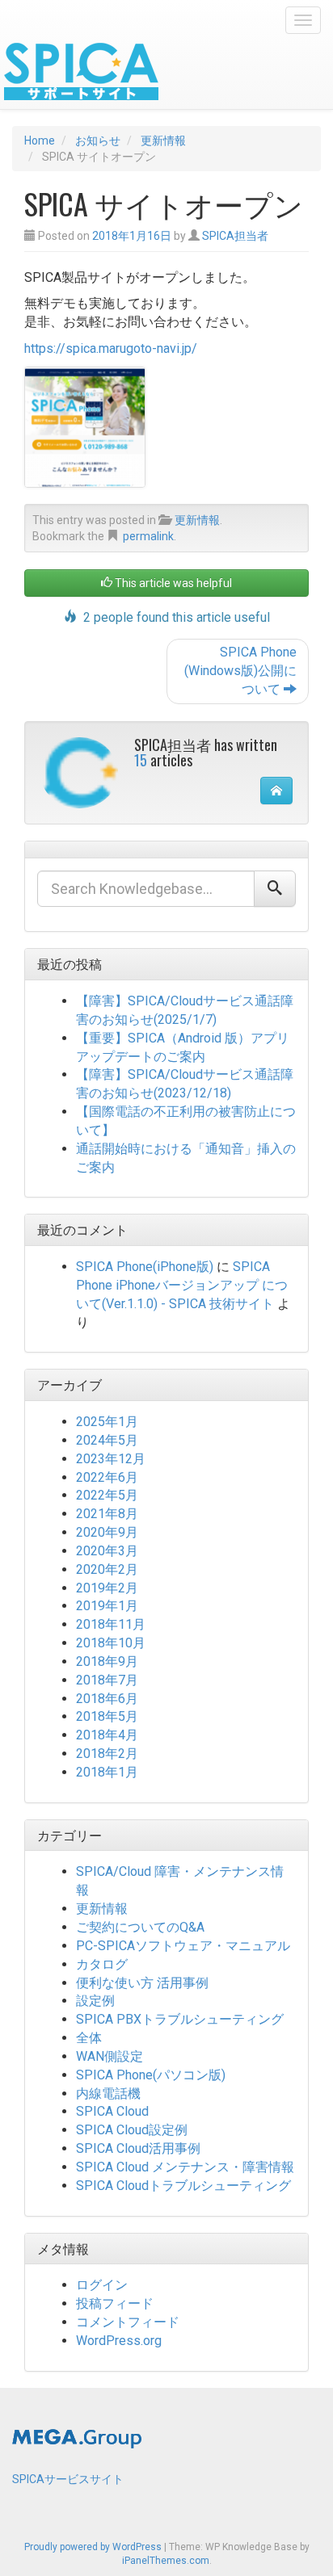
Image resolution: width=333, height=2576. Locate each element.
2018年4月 (107, 1735)
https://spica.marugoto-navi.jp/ (111, 348)
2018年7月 (107, 1680)
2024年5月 (107, 1440)
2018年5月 (107, 1716)
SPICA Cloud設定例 (132, 2130)
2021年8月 (107, 1514)
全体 (89, 2038)
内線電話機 (108, 2094)
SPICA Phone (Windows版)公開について (240, 671)
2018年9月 (107, 1661)
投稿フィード (115, 2303)
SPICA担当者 (235, 236)
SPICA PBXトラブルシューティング (180, 2019)
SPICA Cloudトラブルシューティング (183, 2186)
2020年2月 (107, 1569)
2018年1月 (107, 1772)
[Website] (276, 791)
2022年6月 (107, 1477)
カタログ (102, 1964)
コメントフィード (128, 2322)
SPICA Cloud (112, 2111)
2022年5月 (107, 1495)
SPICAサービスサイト (68, 2479)
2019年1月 (107, 1606)
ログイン (102, 2285)
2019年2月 (107, 1588)
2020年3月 (107, 1551)
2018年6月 (107, 1699)
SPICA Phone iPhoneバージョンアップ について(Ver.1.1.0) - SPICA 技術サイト (182, 1285)
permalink (148, 536)
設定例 (95, 2001)
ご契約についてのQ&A (140, 1927)
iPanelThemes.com (166, 2561)
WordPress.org (119, 2341)
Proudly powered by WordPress (93, 2547)
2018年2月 (107, 1754)
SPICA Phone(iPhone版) (145, 1267)
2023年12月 (111, 1459)
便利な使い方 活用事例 (142, 1983)
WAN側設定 (110, 2056)
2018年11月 (111, 1624)
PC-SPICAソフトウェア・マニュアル (183, 1946)
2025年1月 (107, 1422)
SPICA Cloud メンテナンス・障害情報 (185, 2167)
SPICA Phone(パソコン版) (151, 2075)
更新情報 (197, 520)
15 (141, 760)
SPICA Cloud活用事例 (138, 2148)
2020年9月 (107, 1532)
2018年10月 (111, 1643)
